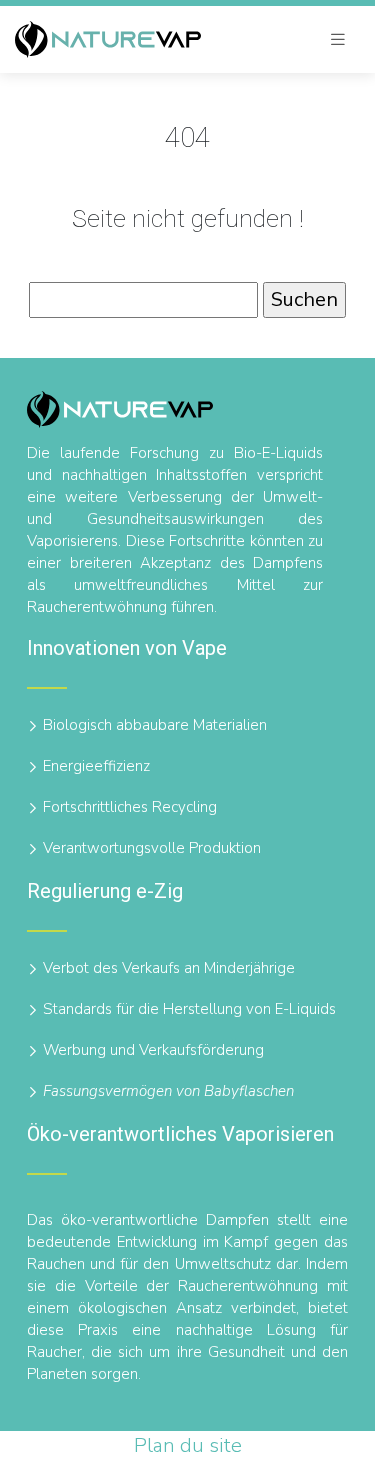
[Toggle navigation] (338, 40)
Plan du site (188, 1445)
